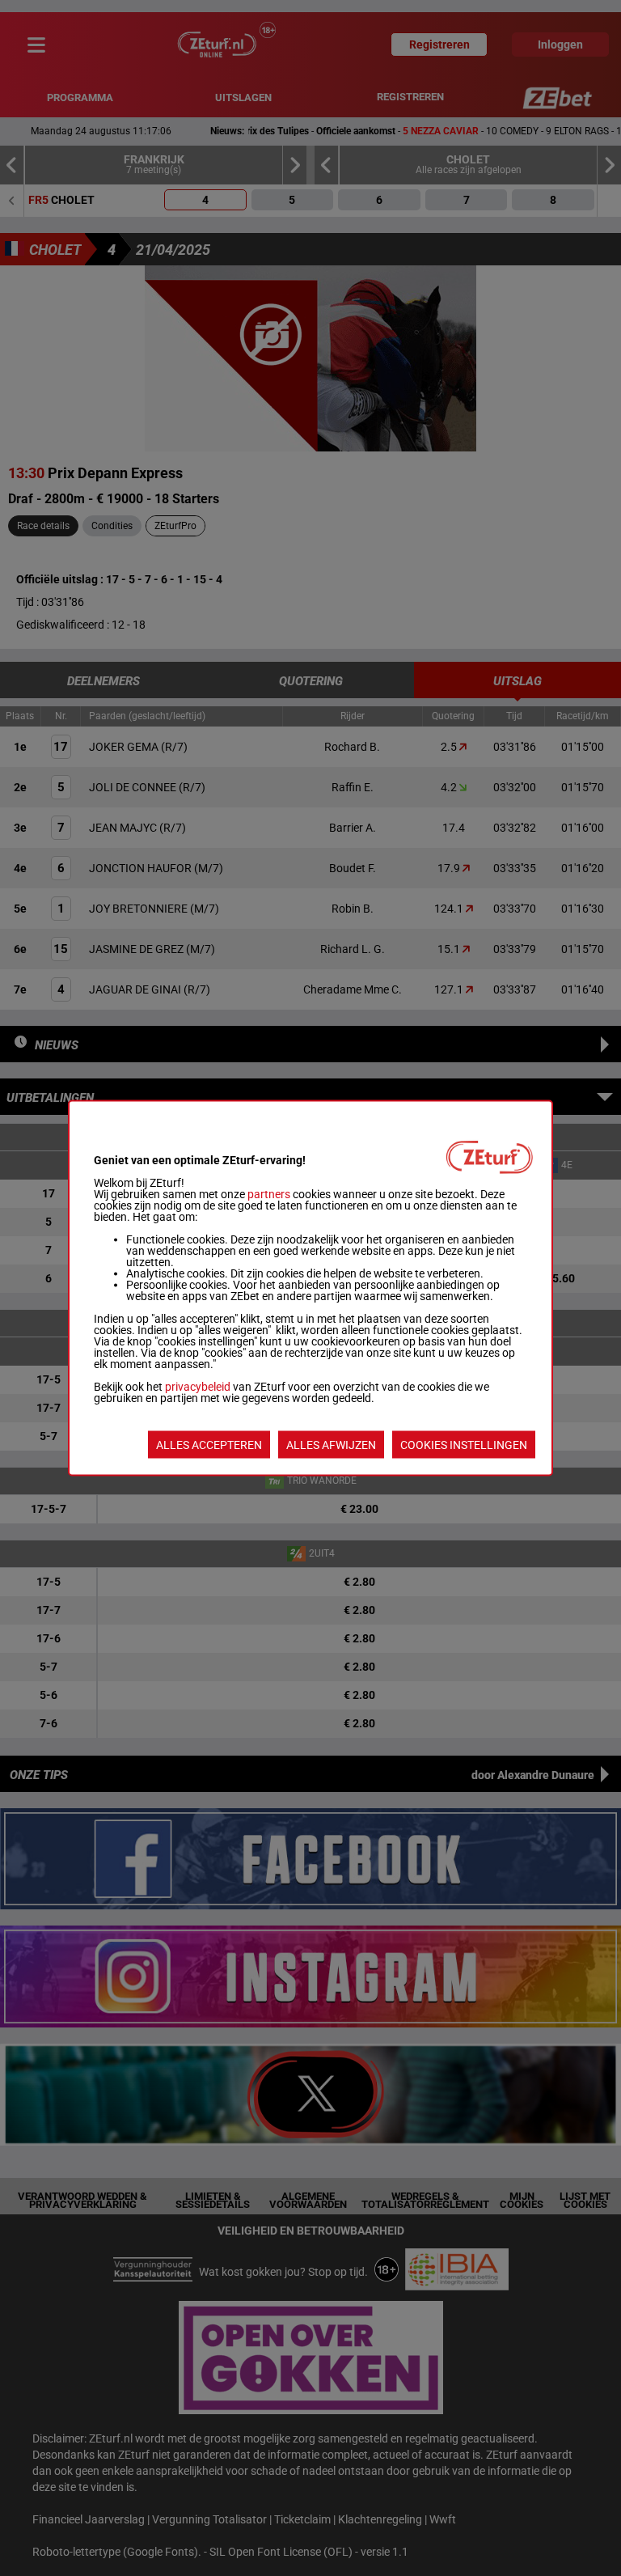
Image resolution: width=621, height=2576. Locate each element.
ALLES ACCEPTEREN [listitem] (209, 1445)
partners (269, 1194)
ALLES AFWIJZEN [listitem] (331, 1445)
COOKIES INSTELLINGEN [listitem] (464, 1445)
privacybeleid (198, 1387)
